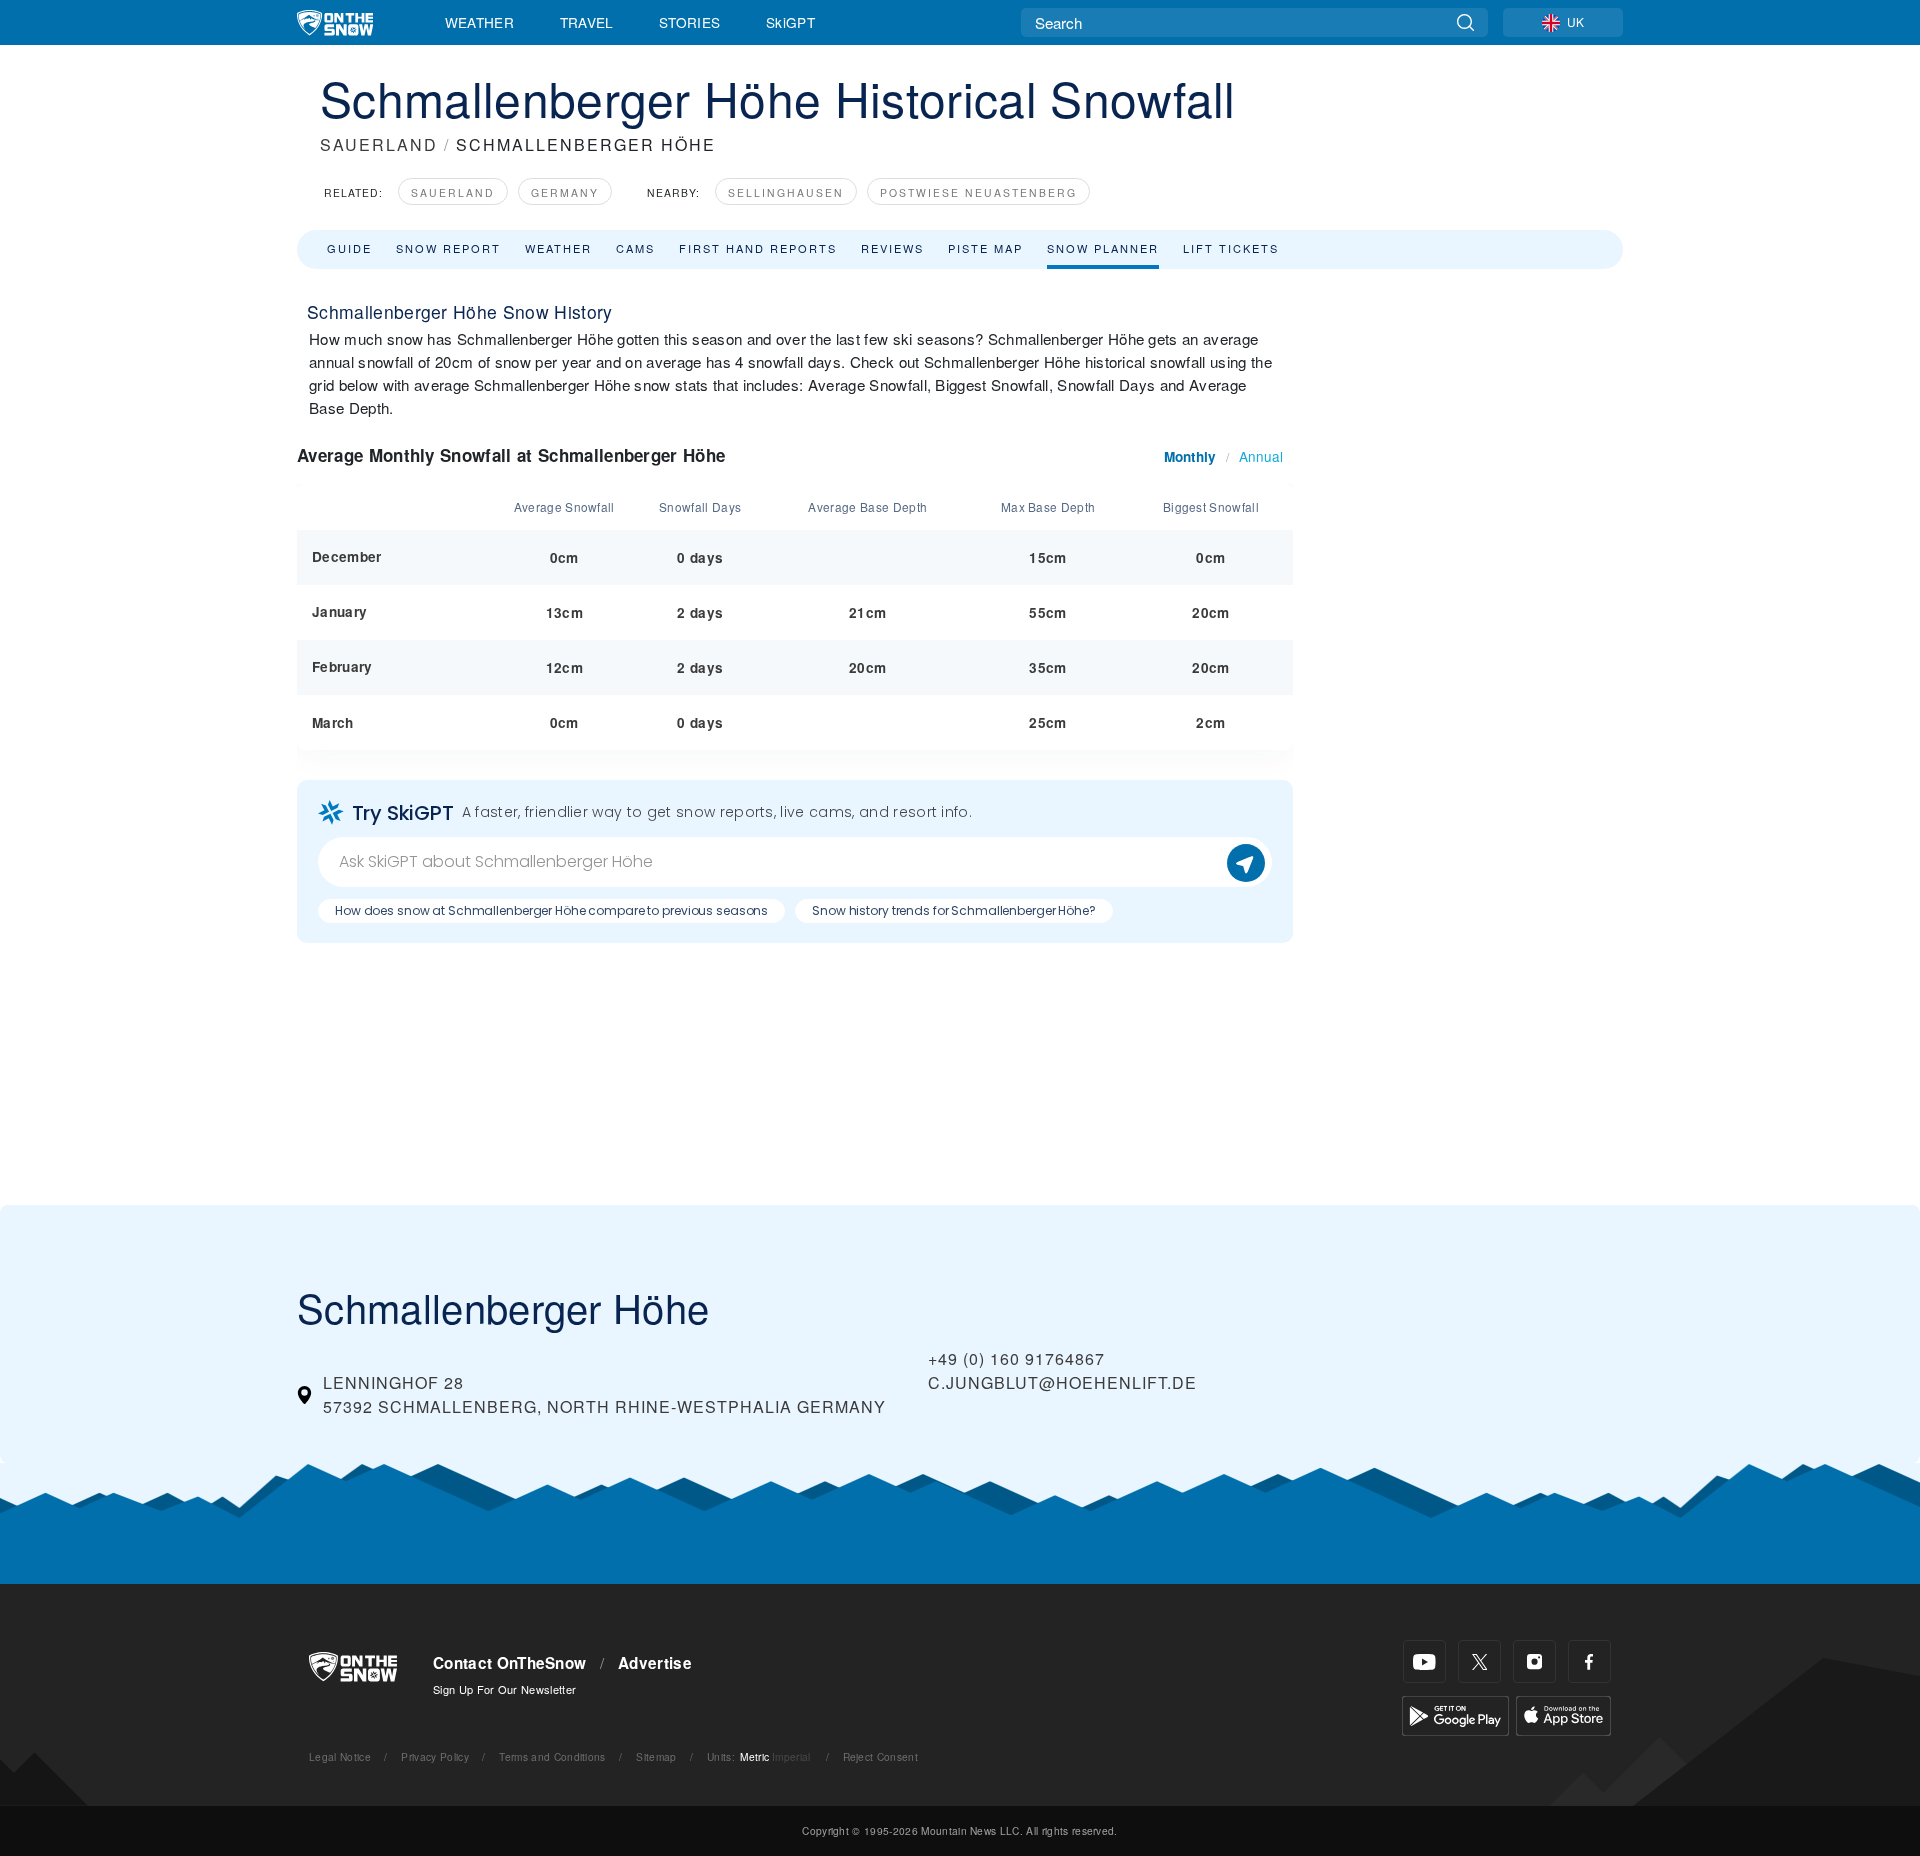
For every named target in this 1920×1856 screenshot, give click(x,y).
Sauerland (453, 192)
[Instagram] (1534, 1661)
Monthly (1190, 456)
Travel (587, 22)
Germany (565, 192)
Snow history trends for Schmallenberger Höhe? (954, 910)
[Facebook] (1589, 1661)
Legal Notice (340, 1756)
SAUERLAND (379, 144)
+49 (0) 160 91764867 (1016, 1358)
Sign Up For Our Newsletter (504, 1689)
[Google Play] (1455, 1713)
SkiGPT (790, 22)
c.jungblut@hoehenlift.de (1062, 1382)
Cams (635, 248)
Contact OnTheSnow (509, 1663)
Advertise (655, 1663)
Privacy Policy (434, 1756)
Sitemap (656, 1756)
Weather (479, 22)
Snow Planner (1103, 248)
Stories (689, 22)
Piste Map (985, 248)
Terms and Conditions (552, 1756)
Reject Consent (880, 1756)
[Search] (1465, 22)
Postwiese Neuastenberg (978, 192)
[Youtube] (1424, 1661)
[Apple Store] (1563, 1713)
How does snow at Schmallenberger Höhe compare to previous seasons (551, 910)
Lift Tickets (1231, 248)
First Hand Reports (758, 248)
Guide (349, 248)
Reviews (892, 248)
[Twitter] (1479, 1661)
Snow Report (448, 248)
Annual (1261, 456)
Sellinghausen (786, 192)
